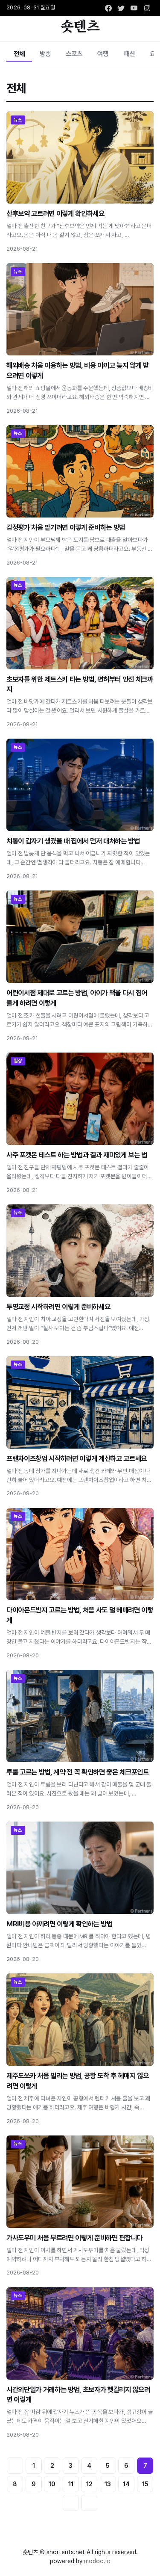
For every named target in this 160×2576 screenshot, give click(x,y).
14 (126, 2484)
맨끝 (89, 2503)
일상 (18, 1061)
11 (71, 2484)
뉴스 (18, 120)
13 (108, 2484)
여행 (103, 54)
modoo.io (97, 2561)
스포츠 (74, 54)
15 (145, 2484)
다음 (71, 2503)
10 (52, 2484)
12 (89, 2484)
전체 (19, 54)
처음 (15, 2466)
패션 (129, 54)
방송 (45, 54)
